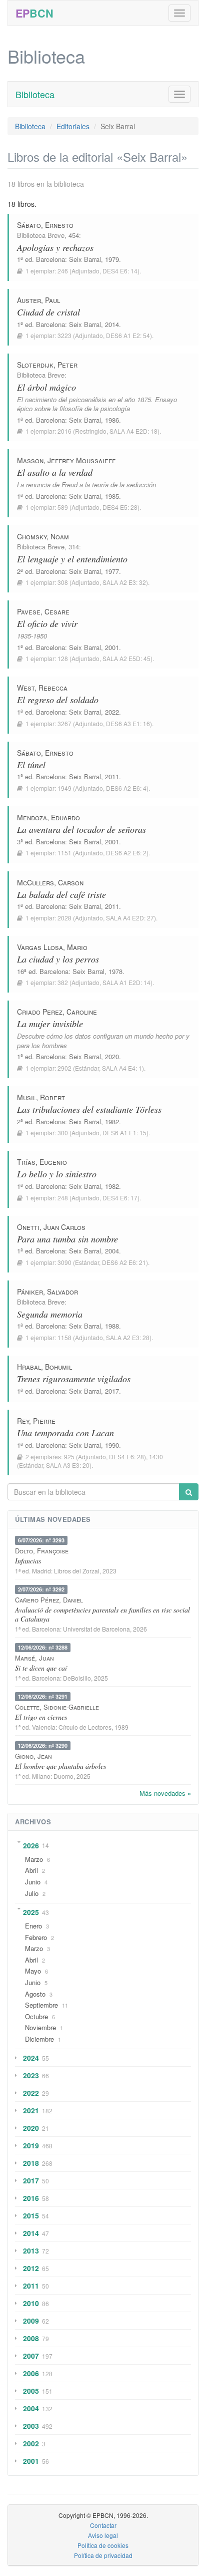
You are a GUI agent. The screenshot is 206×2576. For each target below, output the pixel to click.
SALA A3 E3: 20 (68, 1465)
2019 (31, 2145)
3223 (64, 335)
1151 (64, 853)
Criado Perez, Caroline (57, 1012)
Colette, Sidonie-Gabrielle (57, 1707)
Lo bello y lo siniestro (57, 1174)
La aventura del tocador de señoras (81, 829)
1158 (64, 1337)
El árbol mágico (46, 387)
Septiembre (41, 2005)
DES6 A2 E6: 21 (124, 1262)
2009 (31, 2321)
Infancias (28, 1561)
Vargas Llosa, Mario (52, 947)
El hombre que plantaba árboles (60, 1766)
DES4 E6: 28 (126, 1457)
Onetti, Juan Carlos (51, 1227)
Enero (33, 1926)
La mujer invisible (50, 1024)
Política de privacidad (103, 2555)
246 (63, 271)
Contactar (103, 2525)
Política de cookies (103, 2545)
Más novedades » (165, 1793)
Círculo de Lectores (85, 1727)
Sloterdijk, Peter (47, 365)
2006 (31, 2373)
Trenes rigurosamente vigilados (74, 1379)
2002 (31, 2443)
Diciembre (39, 2039)
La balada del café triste (61, 894)
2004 (31, 2408)
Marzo (34, 1859)
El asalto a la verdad (55, 472)
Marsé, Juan (34, 1658)
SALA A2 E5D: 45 (126, 658)
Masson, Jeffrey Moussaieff (66, 460)
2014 (31, 2233)
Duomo (63, 1776)
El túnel (31, 765)
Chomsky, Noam (43, 536)
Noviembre (40, 2027)
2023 (31, 2075)
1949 (64, 788)
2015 (31, 2215)
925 (69, 1457)
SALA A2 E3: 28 (128, 1337)
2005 (31, 2391)
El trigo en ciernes (41, 1717)
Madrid (41, 1571)
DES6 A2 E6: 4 (126, 788)
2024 (31, 2058)
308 (63, 582)
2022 (31, 2093)
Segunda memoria (50, 1314)
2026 (31, 1845)
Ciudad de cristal (48, 312)
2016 (64, 431)
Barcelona (50, 259)
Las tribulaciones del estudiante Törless (89, 1109)
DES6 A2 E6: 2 (126, 853)
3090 (64, 1262)
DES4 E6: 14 (120, 271)
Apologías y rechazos (55, 247)
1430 (156, 1457)
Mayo (33, 1971)
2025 (31, 1912)
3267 (64, 723)
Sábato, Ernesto (45, 225)
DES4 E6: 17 (120, 1198)
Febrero (36, 1937)
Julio (32, 1893)
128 (63, 658)
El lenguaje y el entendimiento (72, 559)
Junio (33, 1882)
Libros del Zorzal (77, 1571)
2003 (31, 2426)
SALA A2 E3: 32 (124, 582)
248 (63, 1198)
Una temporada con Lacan (65, 1433)
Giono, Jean (33, 1756)
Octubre (36, 2016)
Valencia (44, 1727)
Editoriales (73, 126)
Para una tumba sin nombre (67, 1239)
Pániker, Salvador (47, 1292)
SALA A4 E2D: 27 (130, 918)
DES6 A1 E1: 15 (124, 1133)
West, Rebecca (42, 688)
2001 (31, 2461)
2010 (31, 2303)
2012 (31, 2268)
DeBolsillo (77, 1678)
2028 (64, 918)
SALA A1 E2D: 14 (126, 982)
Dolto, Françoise (42, 1551)
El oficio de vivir (47, 623)
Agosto (35, 1994)
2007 (31, 2356)
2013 (31, 2250)
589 (63, 507)
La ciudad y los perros (58, 959)
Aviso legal (103, 2535)
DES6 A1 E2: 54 (128, 335)
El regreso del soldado (58, 700)
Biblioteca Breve (41, 235)
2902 (64, 1068)
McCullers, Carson (50, 882)
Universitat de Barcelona (96, 1629)
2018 (31, 2163)
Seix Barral (85, 259)
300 (63, 1133)
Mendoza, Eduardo (48, 817)
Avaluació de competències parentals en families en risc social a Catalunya (102, 1614)
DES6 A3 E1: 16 (128, 723)
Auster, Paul (38, 300)
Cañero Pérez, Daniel (49, 1600)
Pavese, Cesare (43, 611)
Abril (31, 1870)
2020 (31, 2128)
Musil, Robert (41, 1097)
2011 (31, 2286)
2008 (31, 2338)
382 (63, 982)
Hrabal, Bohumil (44, 1367)
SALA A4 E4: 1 (122, 1068)
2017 (31, 2180)
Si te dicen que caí (41, 1668)
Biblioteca (35, 94)
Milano (41, 1776)
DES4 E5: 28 (120, 507)
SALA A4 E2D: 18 (133, 431)
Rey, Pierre (36, 1421)
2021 (31, 2110)
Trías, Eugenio (42, 1162)
